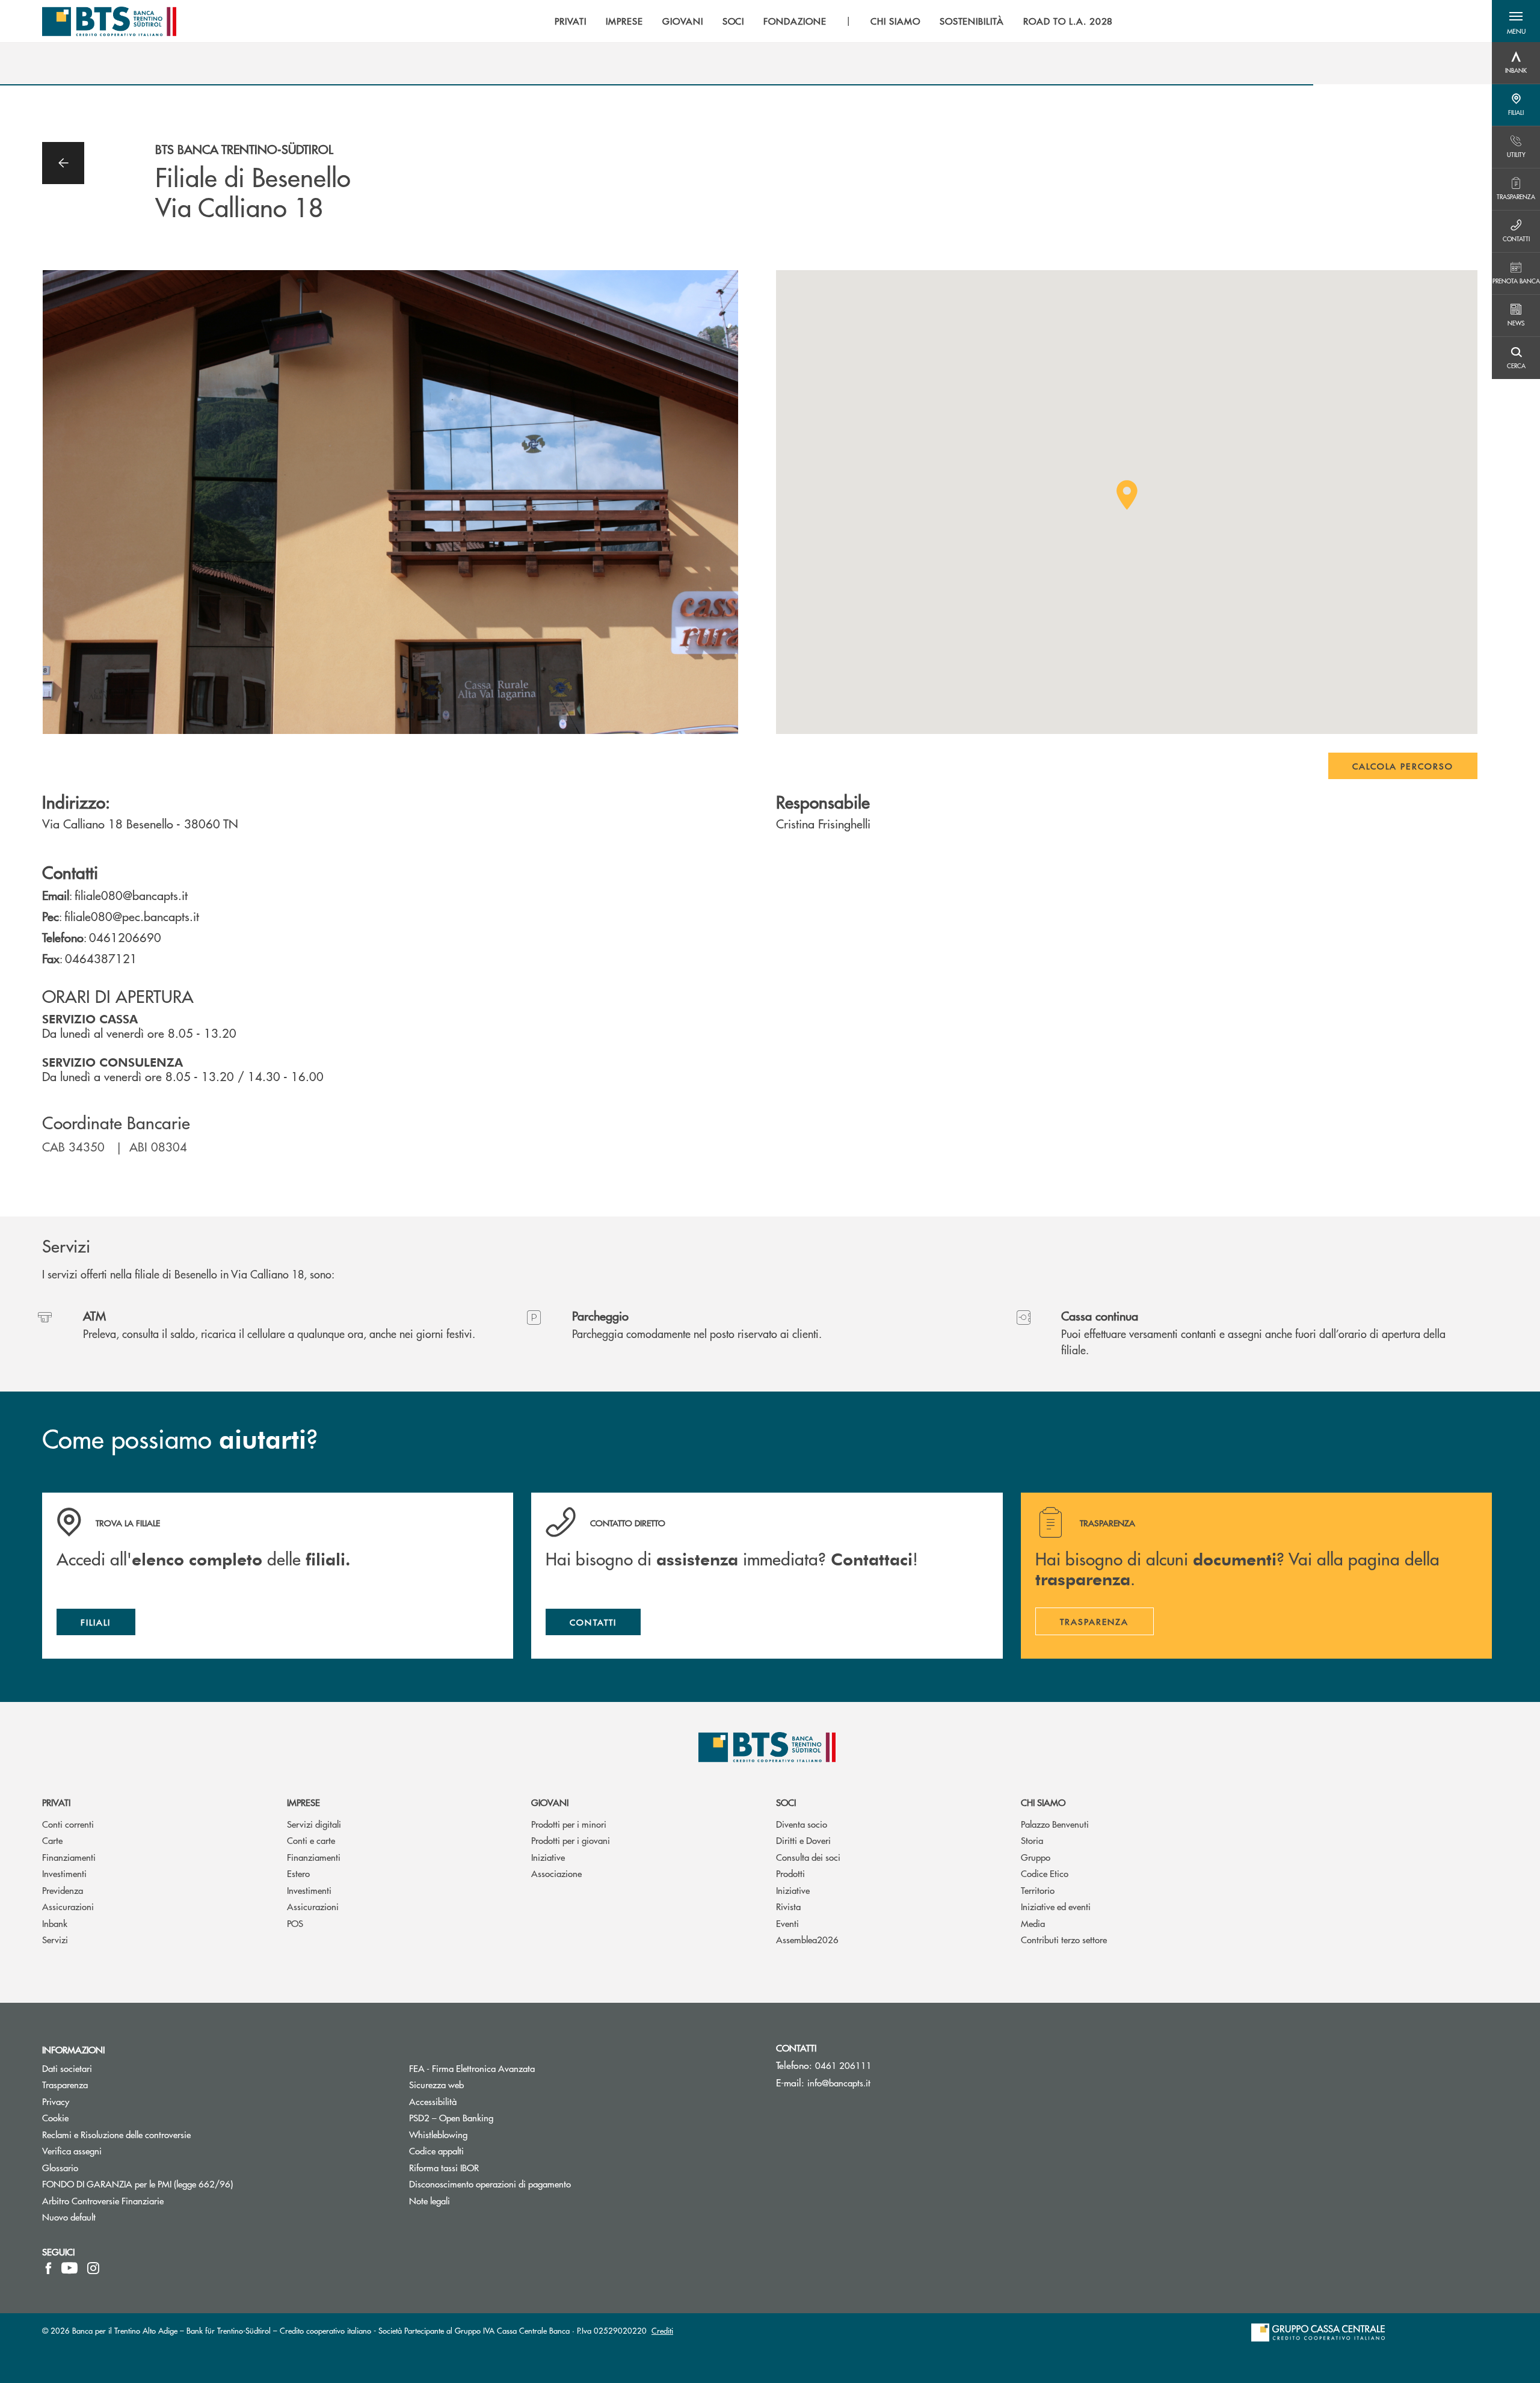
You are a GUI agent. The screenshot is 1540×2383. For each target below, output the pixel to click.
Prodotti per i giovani (571, 1840)
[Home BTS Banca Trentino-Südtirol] (109, 21)
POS (295, 1923)
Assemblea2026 (807, 1939)
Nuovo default (69, 2217)
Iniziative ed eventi (1056, 1906)
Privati (56, 1802)
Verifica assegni (72, 2150)
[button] (1516, 21)
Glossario (106, 2167)
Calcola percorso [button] (1403, 766)
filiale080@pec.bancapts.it (132, 916)
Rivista (788, 1906)
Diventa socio (802, 1824)
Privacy (101, 2101)
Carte (52, 1840)
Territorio (1038, 1890)
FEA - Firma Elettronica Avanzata (517, 2068)
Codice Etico (1045, 1873)
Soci (786, 1802)
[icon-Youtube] (69, 2268)
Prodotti (790, 1873)
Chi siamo (1043, 1802)
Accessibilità (433, 2101)
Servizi (55, 1939)
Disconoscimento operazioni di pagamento (535, 2184)
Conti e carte (311, 1840)
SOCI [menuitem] (734, 21)
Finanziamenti (69, 1857)
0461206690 (125, 937)
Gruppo (1036, 1857)
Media (1033, 1923)
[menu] (834, 21)
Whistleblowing (438, 2134)
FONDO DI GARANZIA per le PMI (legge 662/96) (183, 2184)
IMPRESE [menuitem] (624, 21)
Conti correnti (68, 1824)
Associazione (556, 1873)
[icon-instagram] (93, 2268)
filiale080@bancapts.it (131, 895)
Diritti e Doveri (803, 1840)
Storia (1032, 1840)
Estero (298, 1873)
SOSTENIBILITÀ (972, 21)
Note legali (430, 2200)
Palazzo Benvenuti (1055, 1824)
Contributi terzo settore (1064, 1939)
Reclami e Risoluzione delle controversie (116, 2134)
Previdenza (63, 1890)
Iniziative (548, 1857)
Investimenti (64, 1873)
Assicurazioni (68, 1906)
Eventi (787, 1923)
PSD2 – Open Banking (497, 2117)
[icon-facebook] (48, 2268)
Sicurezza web (436, 2084)
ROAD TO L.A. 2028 (1068, 21)
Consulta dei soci (808, 1857)
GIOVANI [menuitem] (683, 21)
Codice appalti (436, 2150)
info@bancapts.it (839, 2082)
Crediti (662, 2330)
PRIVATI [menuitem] (571, 21)
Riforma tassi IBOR (489, 2167)
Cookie (55, 2117)
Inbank (55, 1923)
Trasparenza (65, 2084)
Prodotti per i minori (569, 1824)
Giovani (550, 1802)
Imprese (303, 1802)
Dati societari (67, 2068)
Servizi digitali (314, 1824)
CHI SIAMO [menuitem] (895, 21)
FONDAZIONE (795, 21)
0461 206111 (843, 2065)
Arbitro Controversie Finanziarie (148, 2200)
